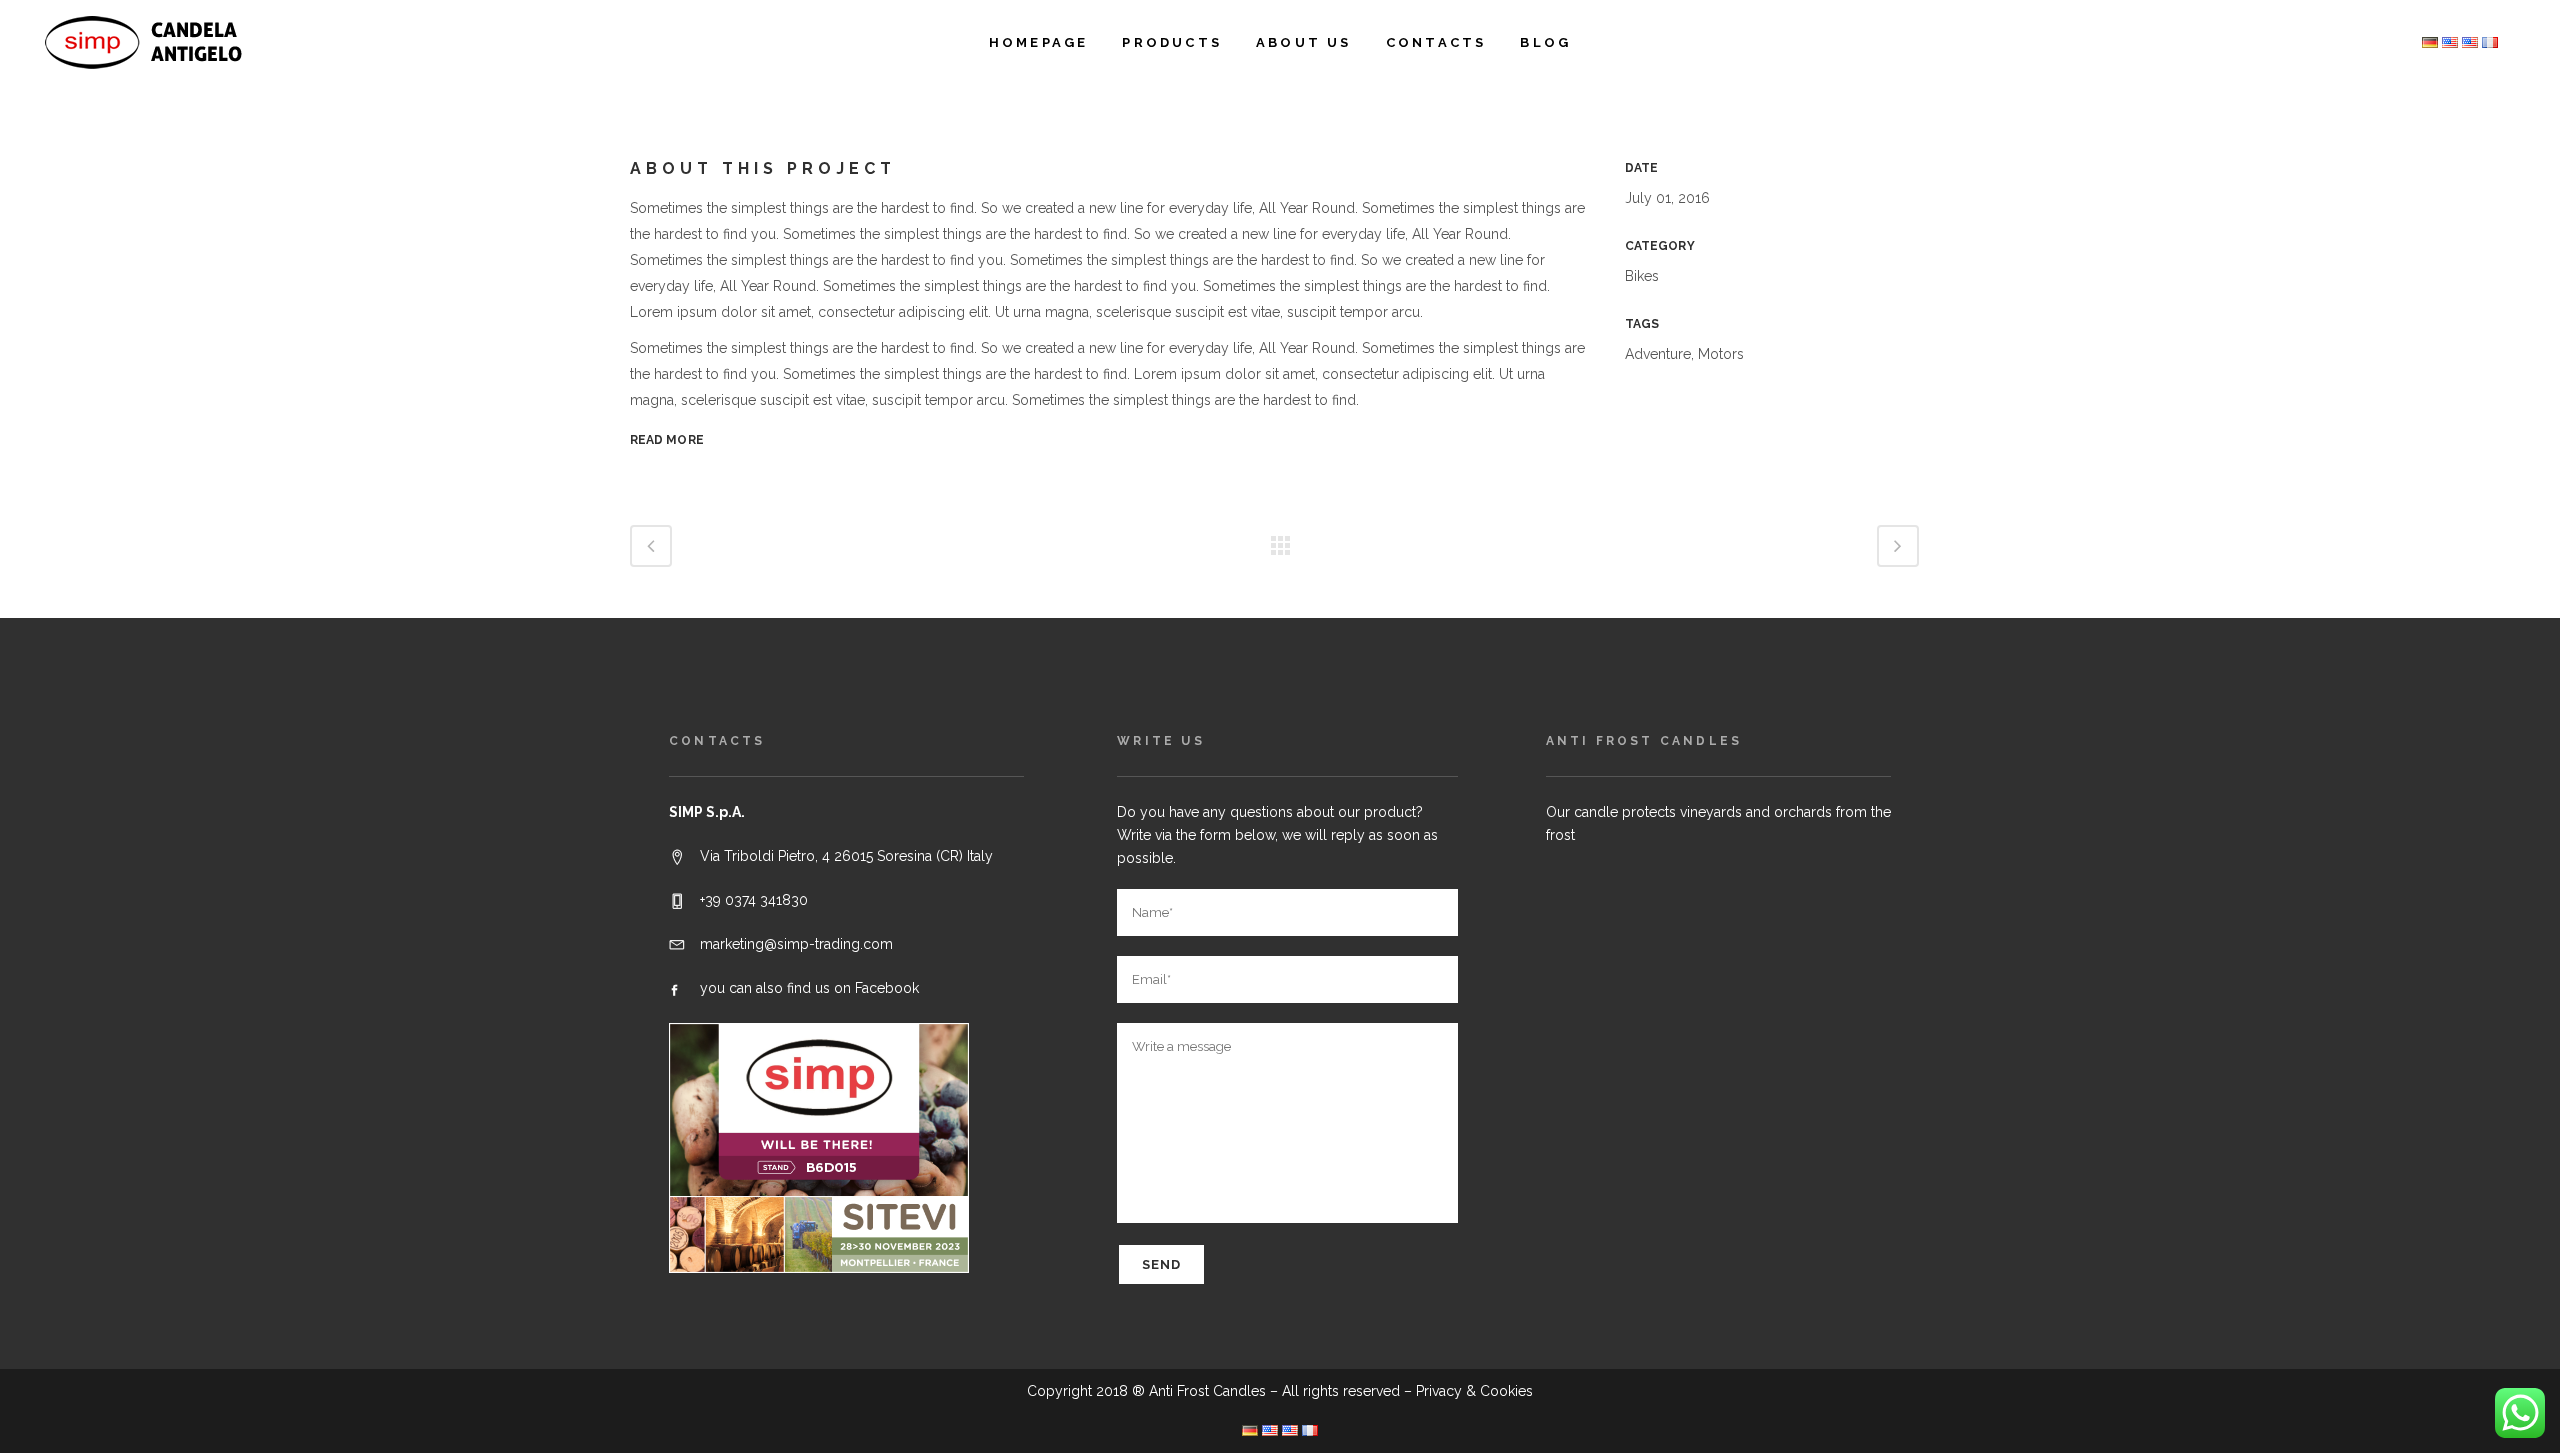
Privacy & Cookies (1474, 1391)
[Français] (2490, 43)
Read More (667, 440)
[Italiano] (2450, 43)
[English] (2470, 43)
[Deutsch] (2430, 43)
